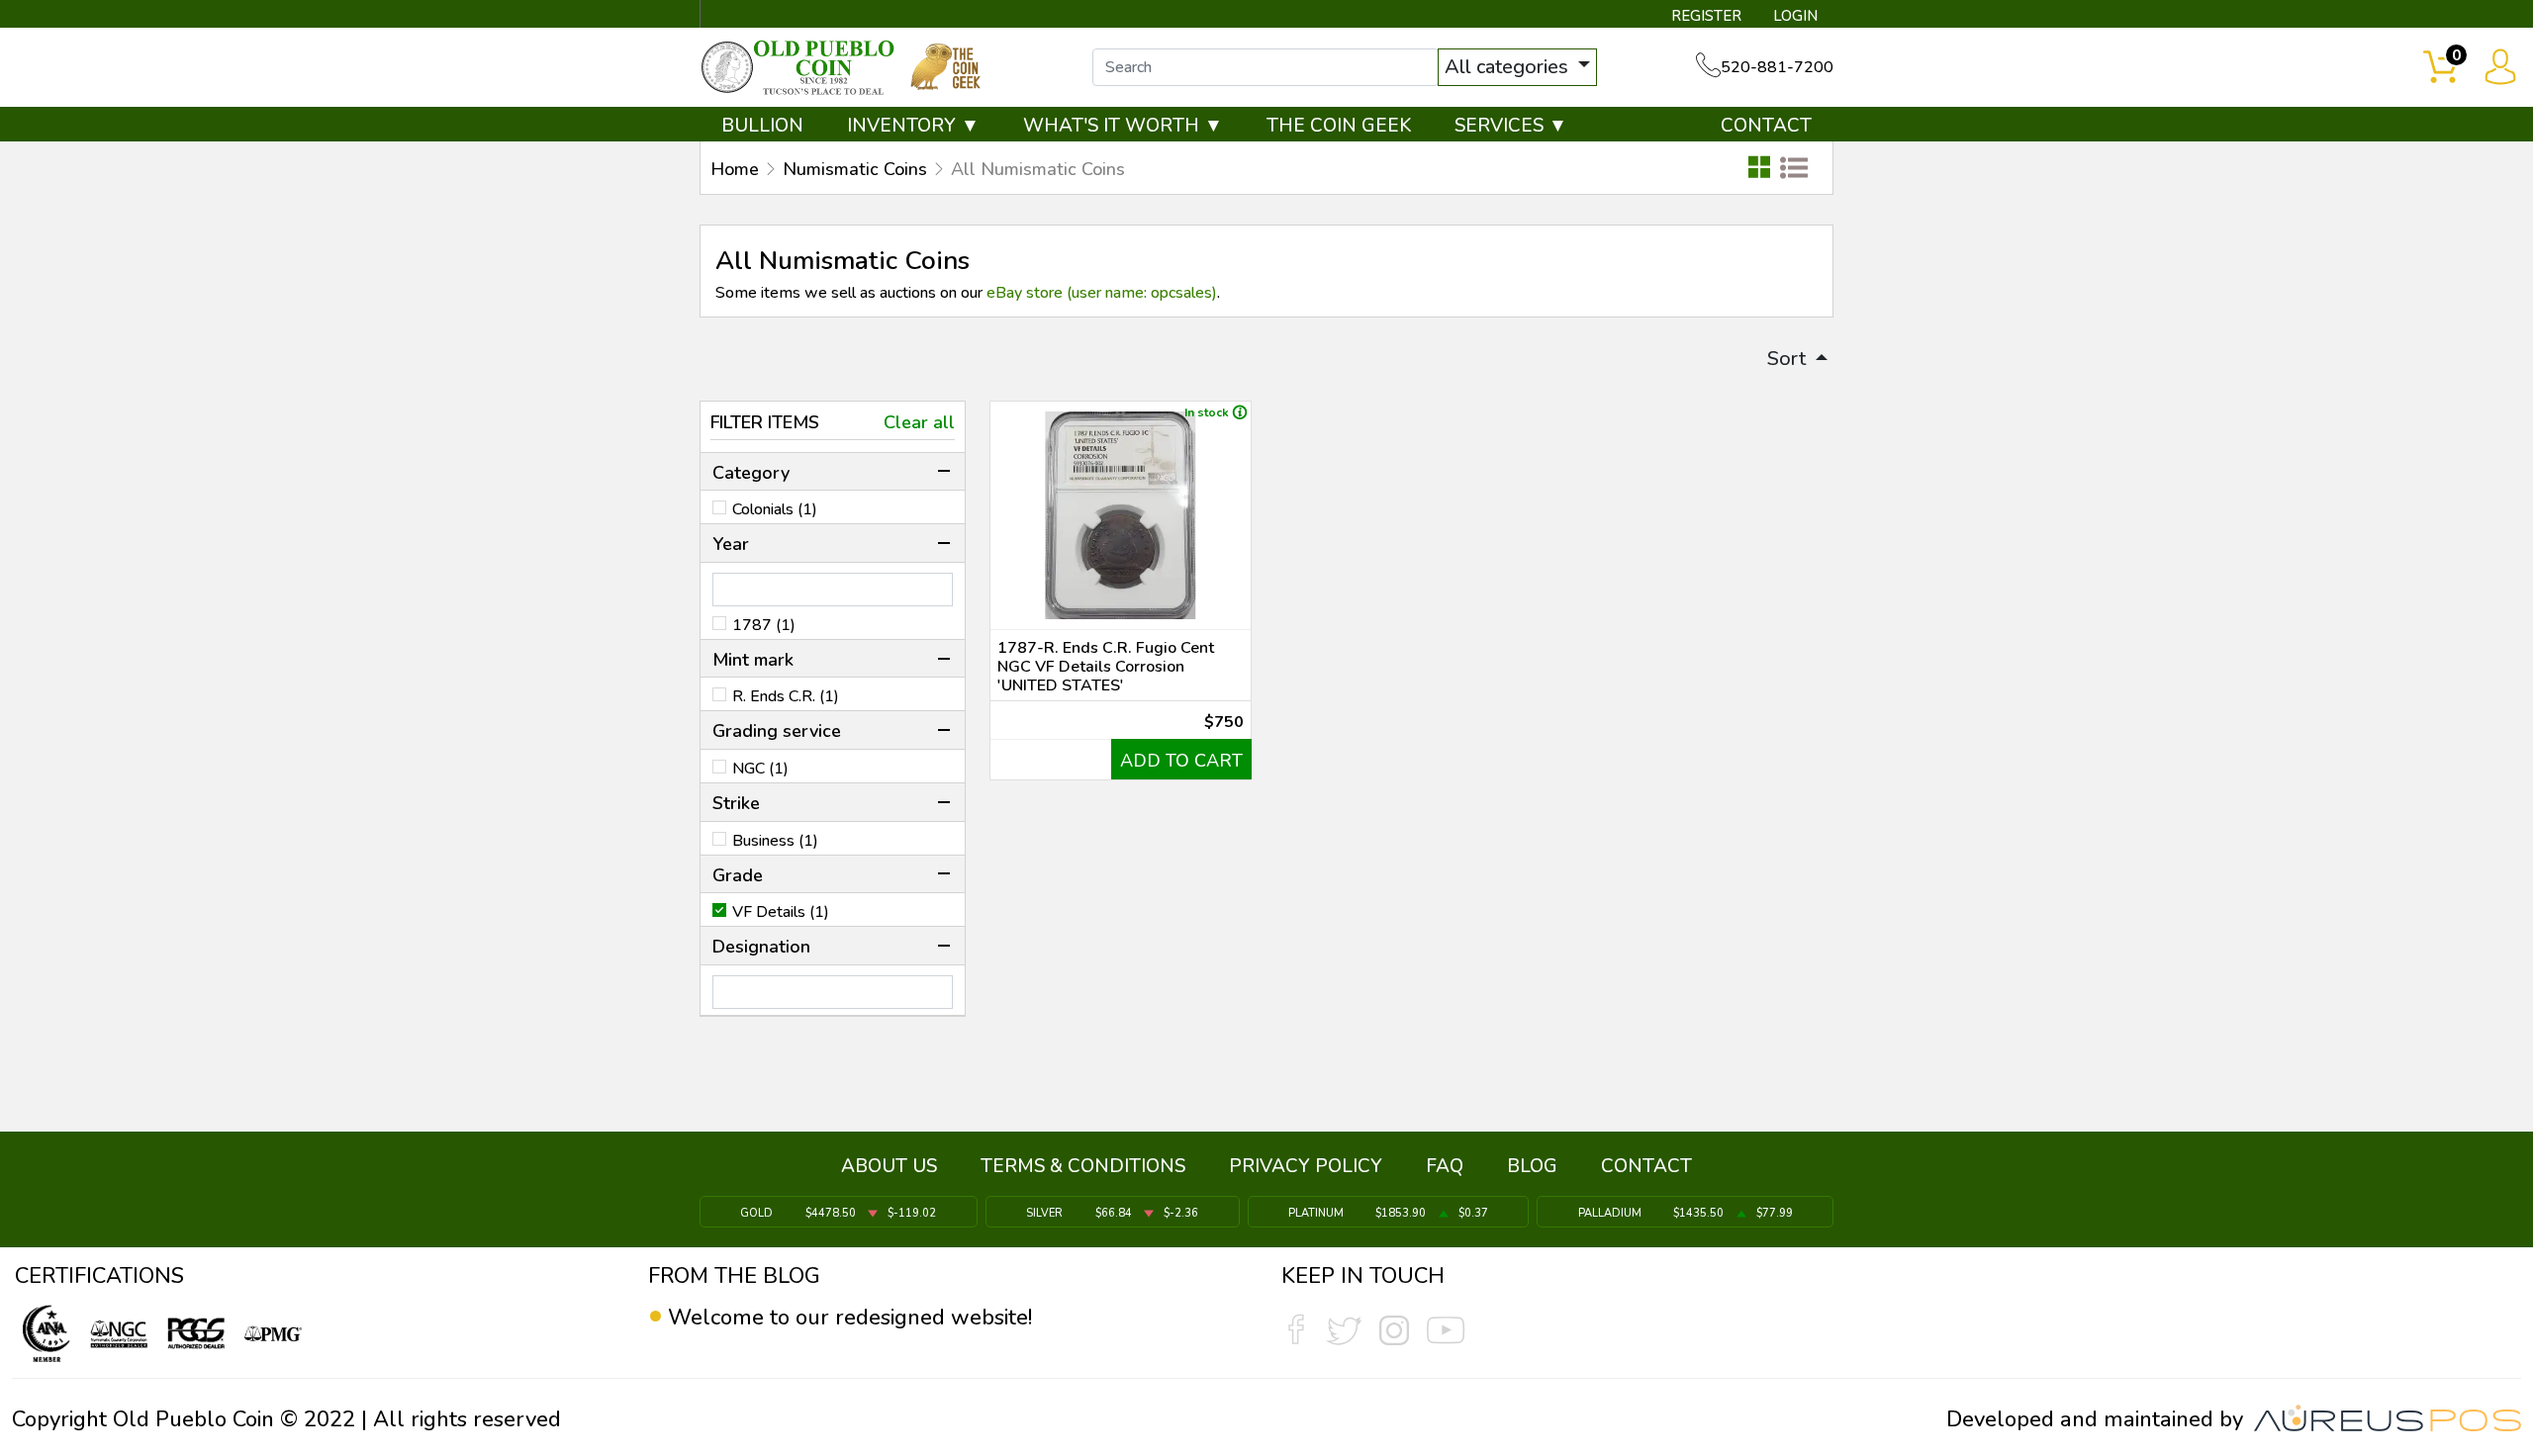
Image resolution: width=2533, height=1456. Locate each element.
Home (735, 169)
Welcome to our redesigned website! (850, 1318)
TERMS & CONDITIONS (1083, 1166)
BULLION (762, 126)
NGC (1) (760, 769)
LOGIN (1795, 16)
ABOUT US (889, 1166)
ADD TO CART (1181, 761)
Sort (1789, 359)
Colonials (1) (775, 509)
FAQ (1445, 1166)
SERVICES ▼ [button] (1511, 126)
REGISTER (1706, 16)
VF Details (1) (781, 912)
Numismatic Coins (855, 169)
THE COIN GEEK (1339, 126)
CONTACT (1766, 126)
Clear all (919, 422)
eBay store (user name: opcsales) (1102, 293)
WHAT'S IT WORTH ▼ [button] (1123, 126)
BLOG (1532, 1166)
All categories (1509, 67)
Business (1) (775, 841)
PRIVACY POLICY (1306, 1166)
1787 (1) (764, 625)
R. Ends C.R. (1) (786, 696)
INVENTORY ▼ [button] (913, 126)
